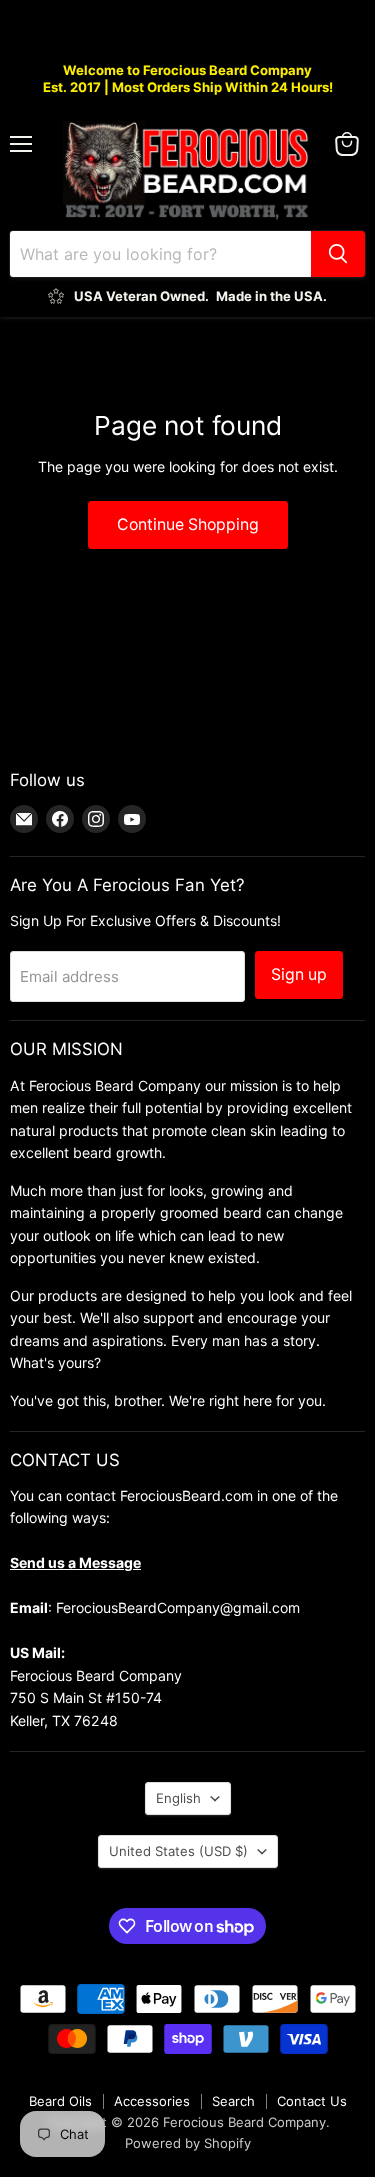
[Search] (338, 254)
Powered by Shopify (188, 2143)
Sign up (299, 974)
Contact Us (312, 2101)
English (178, 1798)
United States (178, 1851)
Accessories (152, 2101)
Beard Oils (60, 2101)
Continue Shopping (188, 524)
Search (233, 2101)
